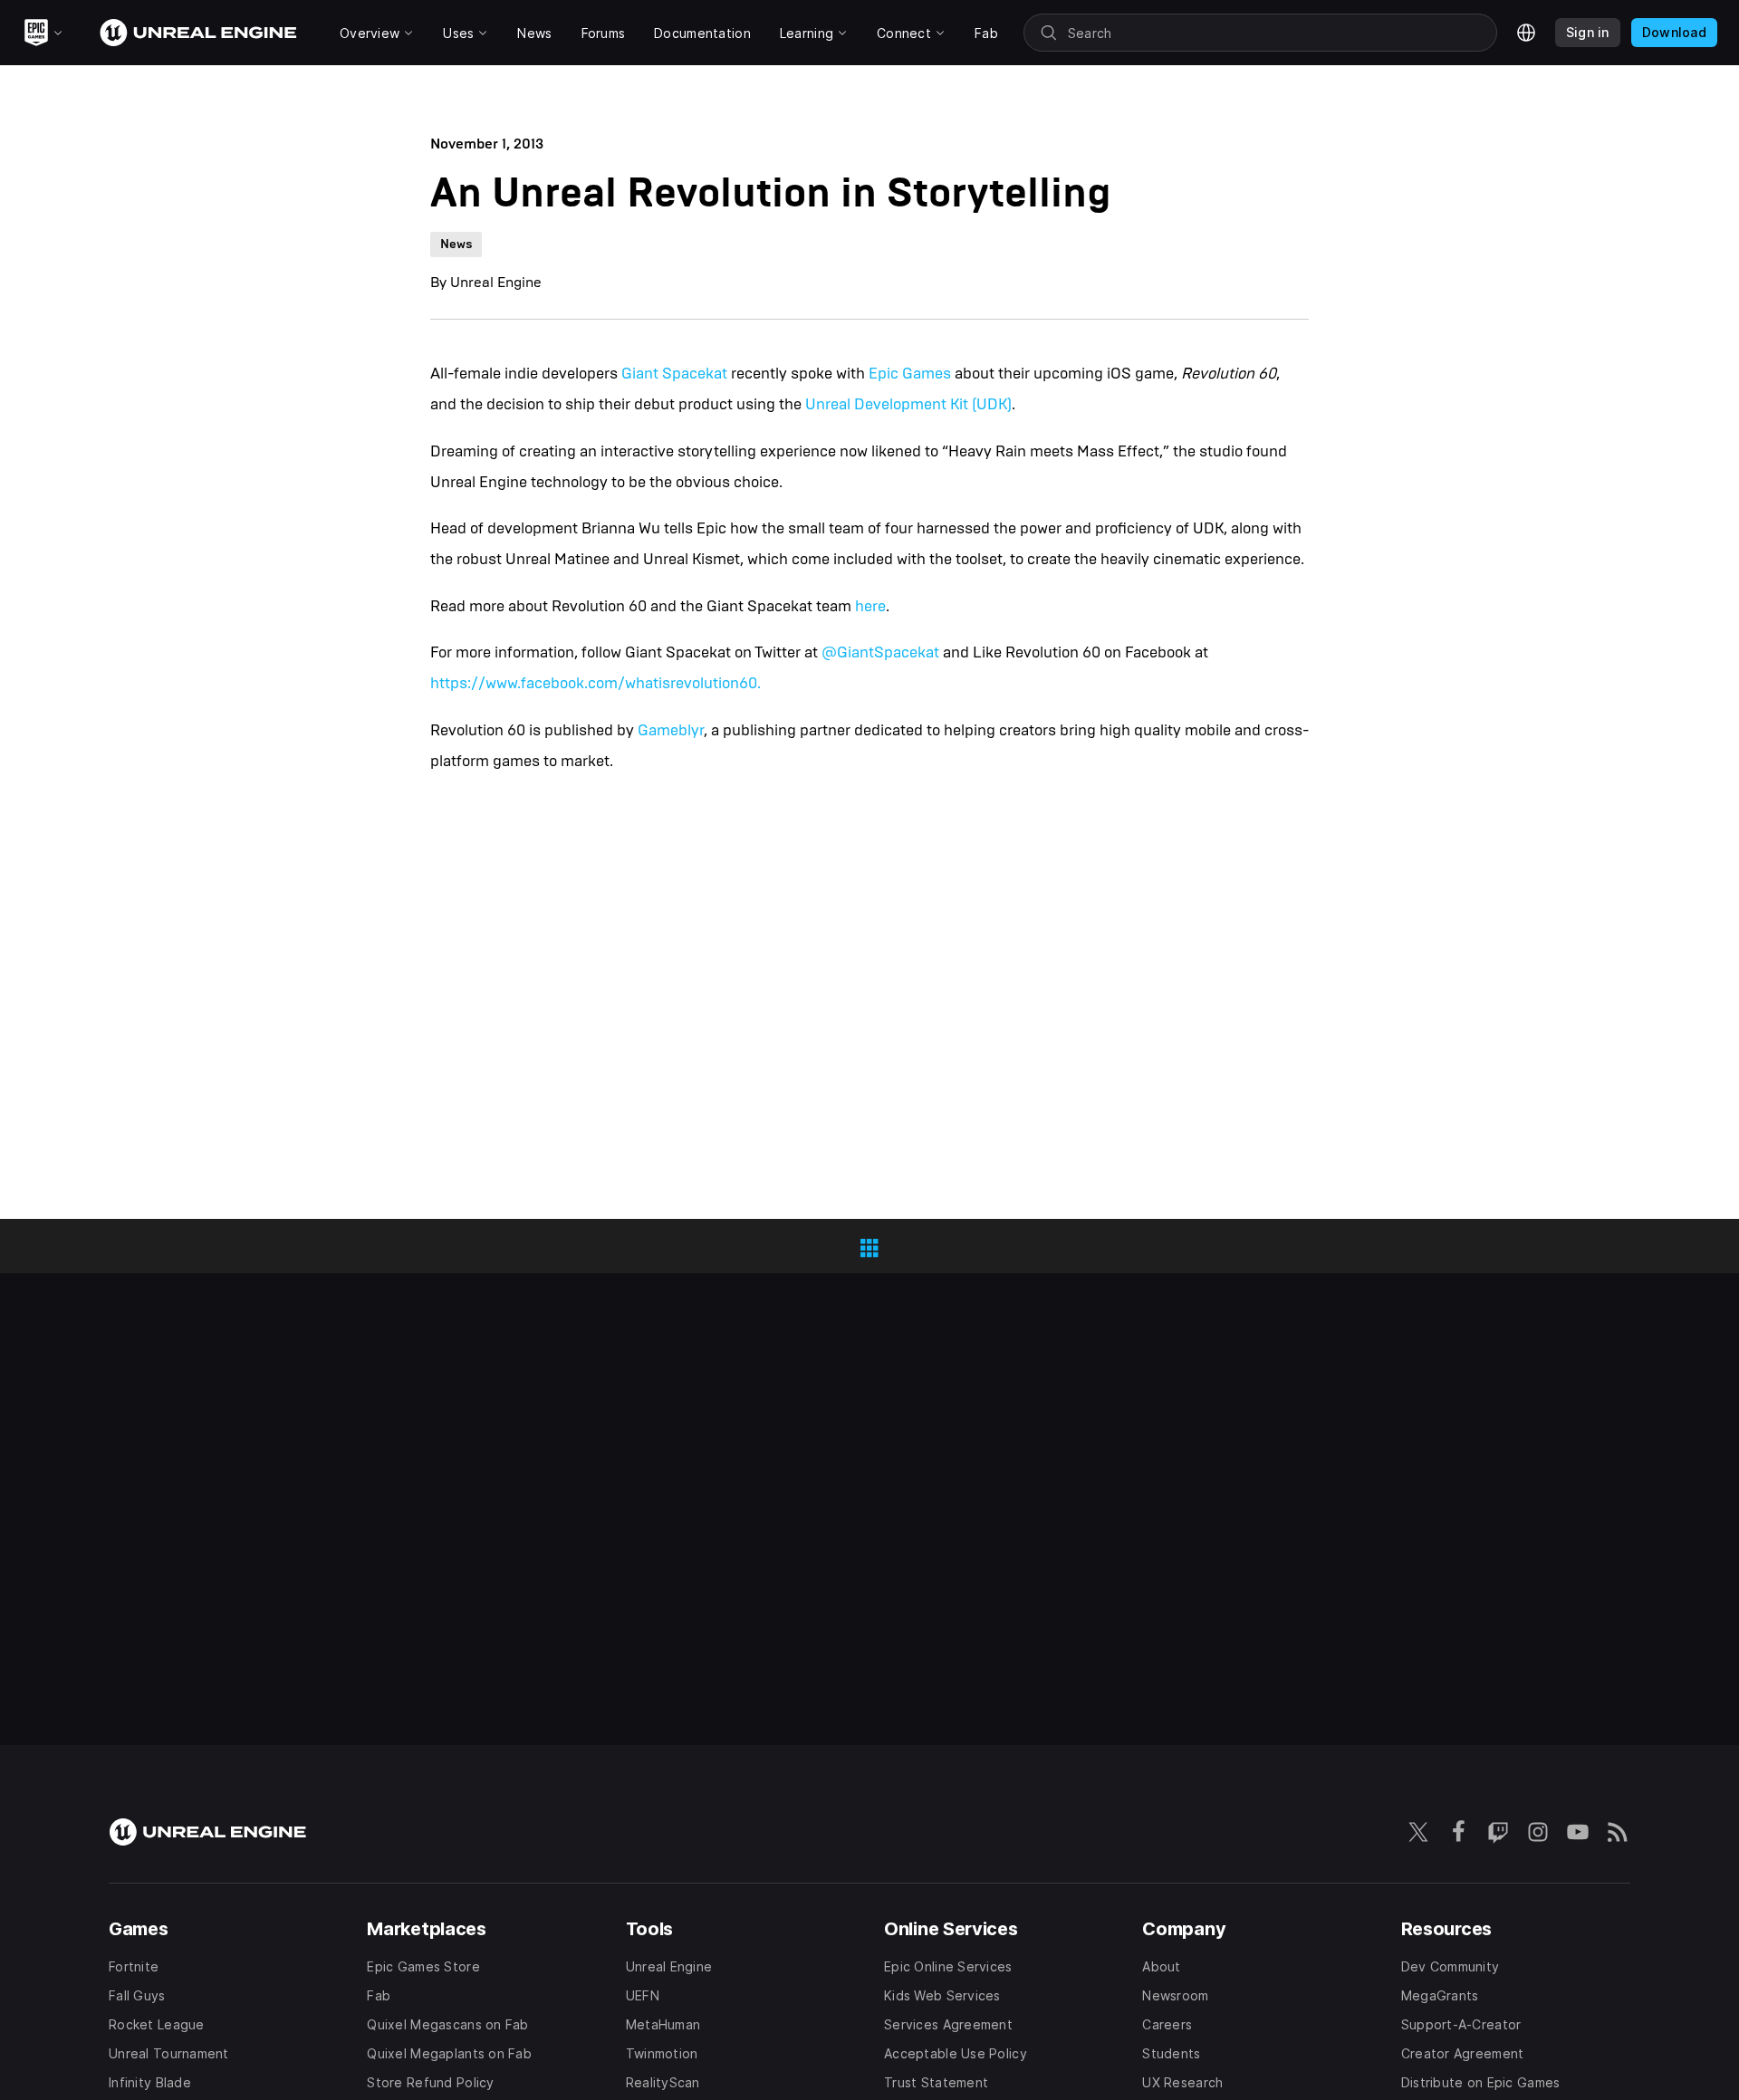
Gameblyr (671, 730)
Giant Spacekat (674, 374)
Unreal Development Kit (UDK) (908, 404)
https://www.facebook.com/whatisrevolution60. (596, 683)
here (870, 606)
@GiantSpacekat (880, 652)
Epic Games (910, 374)
